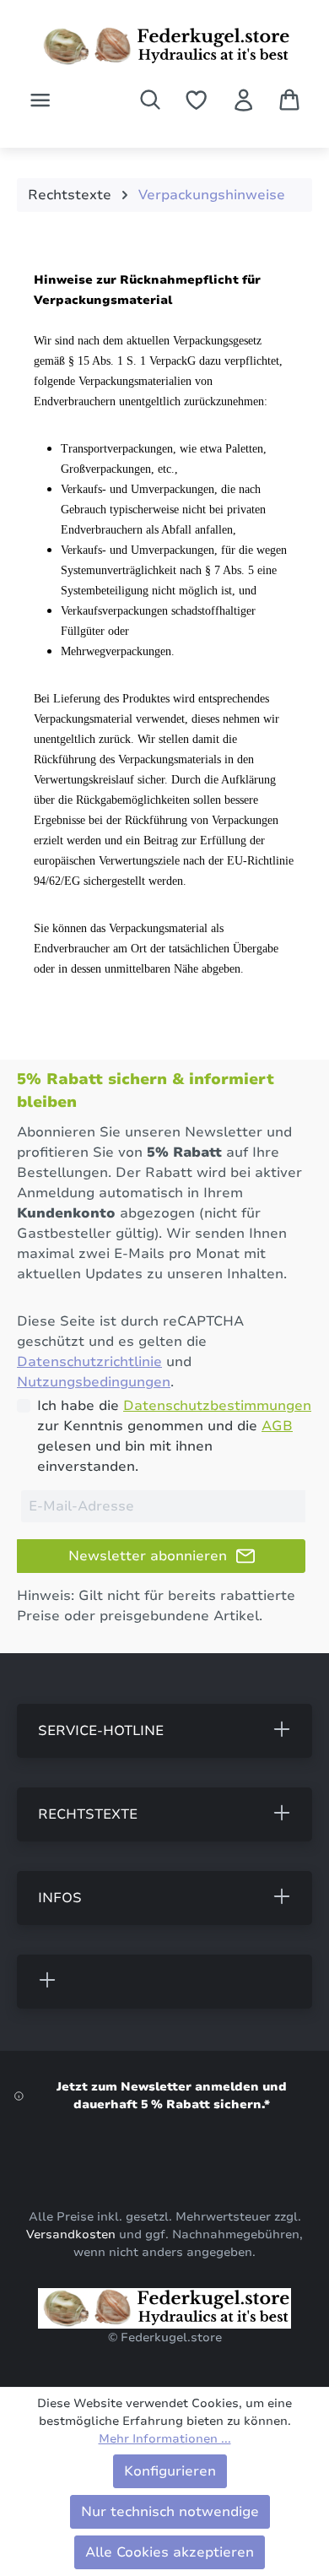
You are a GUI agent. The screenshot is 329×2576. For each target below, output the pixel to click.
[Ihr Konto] (243, 100)
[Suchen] (150, 100)
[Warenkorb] (289, 100)
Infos (60, 1898)
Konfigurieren (170, 2471)
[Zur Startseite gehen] (164, 46)
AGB (277, 1426)
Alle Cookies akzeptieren (170, 2552)
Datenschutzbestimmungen (217, 1406)
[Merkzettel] (196, 100)
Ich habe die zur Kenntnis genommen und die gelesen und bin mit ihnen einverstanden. (174, 1436)
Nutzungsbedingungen (94, 1382)
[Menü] (40, 100)
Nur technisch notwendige (170, 2512)
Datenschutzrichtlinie (89, 1362)
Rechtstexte (88, 1814)
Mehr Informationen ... (165, 2439)
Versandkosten (71, 2234)
